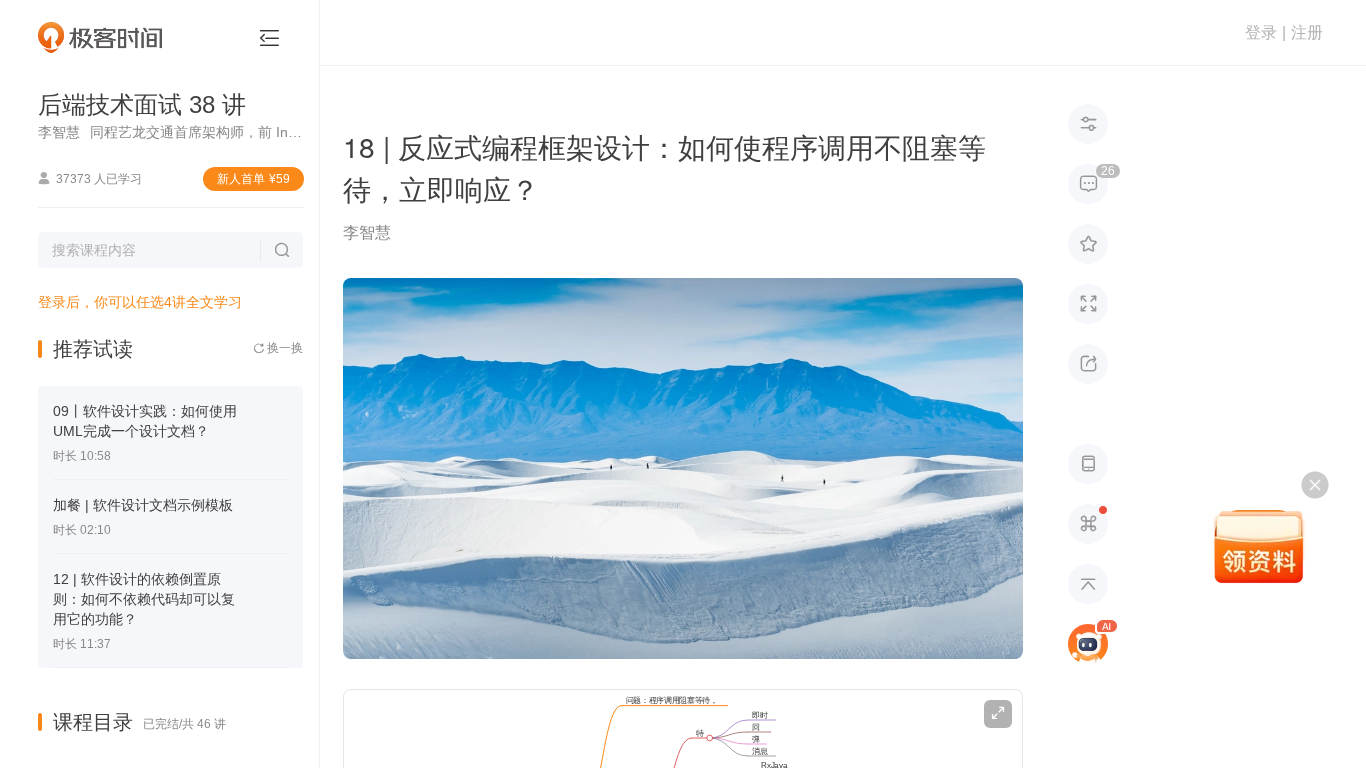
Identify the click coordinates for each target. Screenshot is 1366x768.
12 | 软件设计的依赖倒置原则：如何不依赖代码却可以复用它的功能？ (144, 599)
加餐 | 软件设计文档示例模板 (143, 505)
